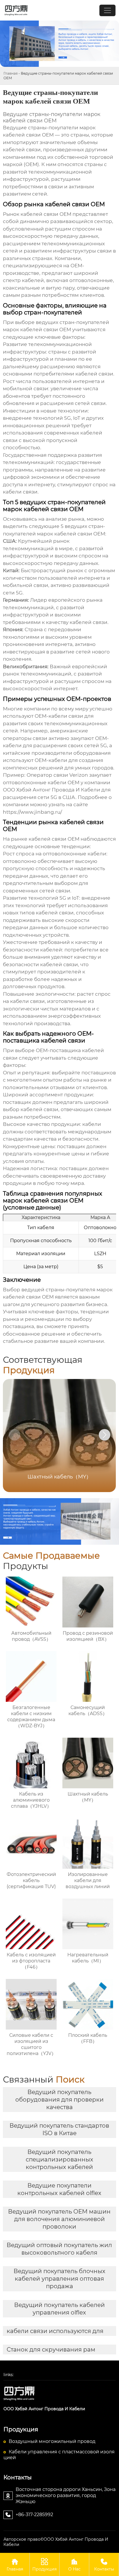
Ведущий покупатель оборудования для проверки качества (59, 2100)
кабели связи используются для (55, 2331)
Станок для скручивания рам (51, 2349)
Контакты (104, 2565)
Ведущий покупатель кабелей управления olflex (59, 2309)
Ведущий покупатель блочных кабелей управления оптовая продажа (59, 2279)
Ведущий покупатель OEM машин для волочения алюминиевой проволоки (59, 2219)
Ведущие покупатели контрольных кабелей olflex (59, 2189)
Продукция (44, 2565)
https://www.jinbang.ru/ (32, 812)
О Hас (74, 2565)
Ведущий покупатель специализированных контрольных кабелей (59, 2159)
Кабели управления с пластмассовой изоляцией (59, 2455)
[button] (105, 1435)
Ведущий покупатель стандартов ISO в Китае (59, 2129)
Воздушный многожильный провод (52, 2441)
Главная (11, 73)
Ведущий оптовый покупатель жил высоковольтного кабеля (59, 2249)
